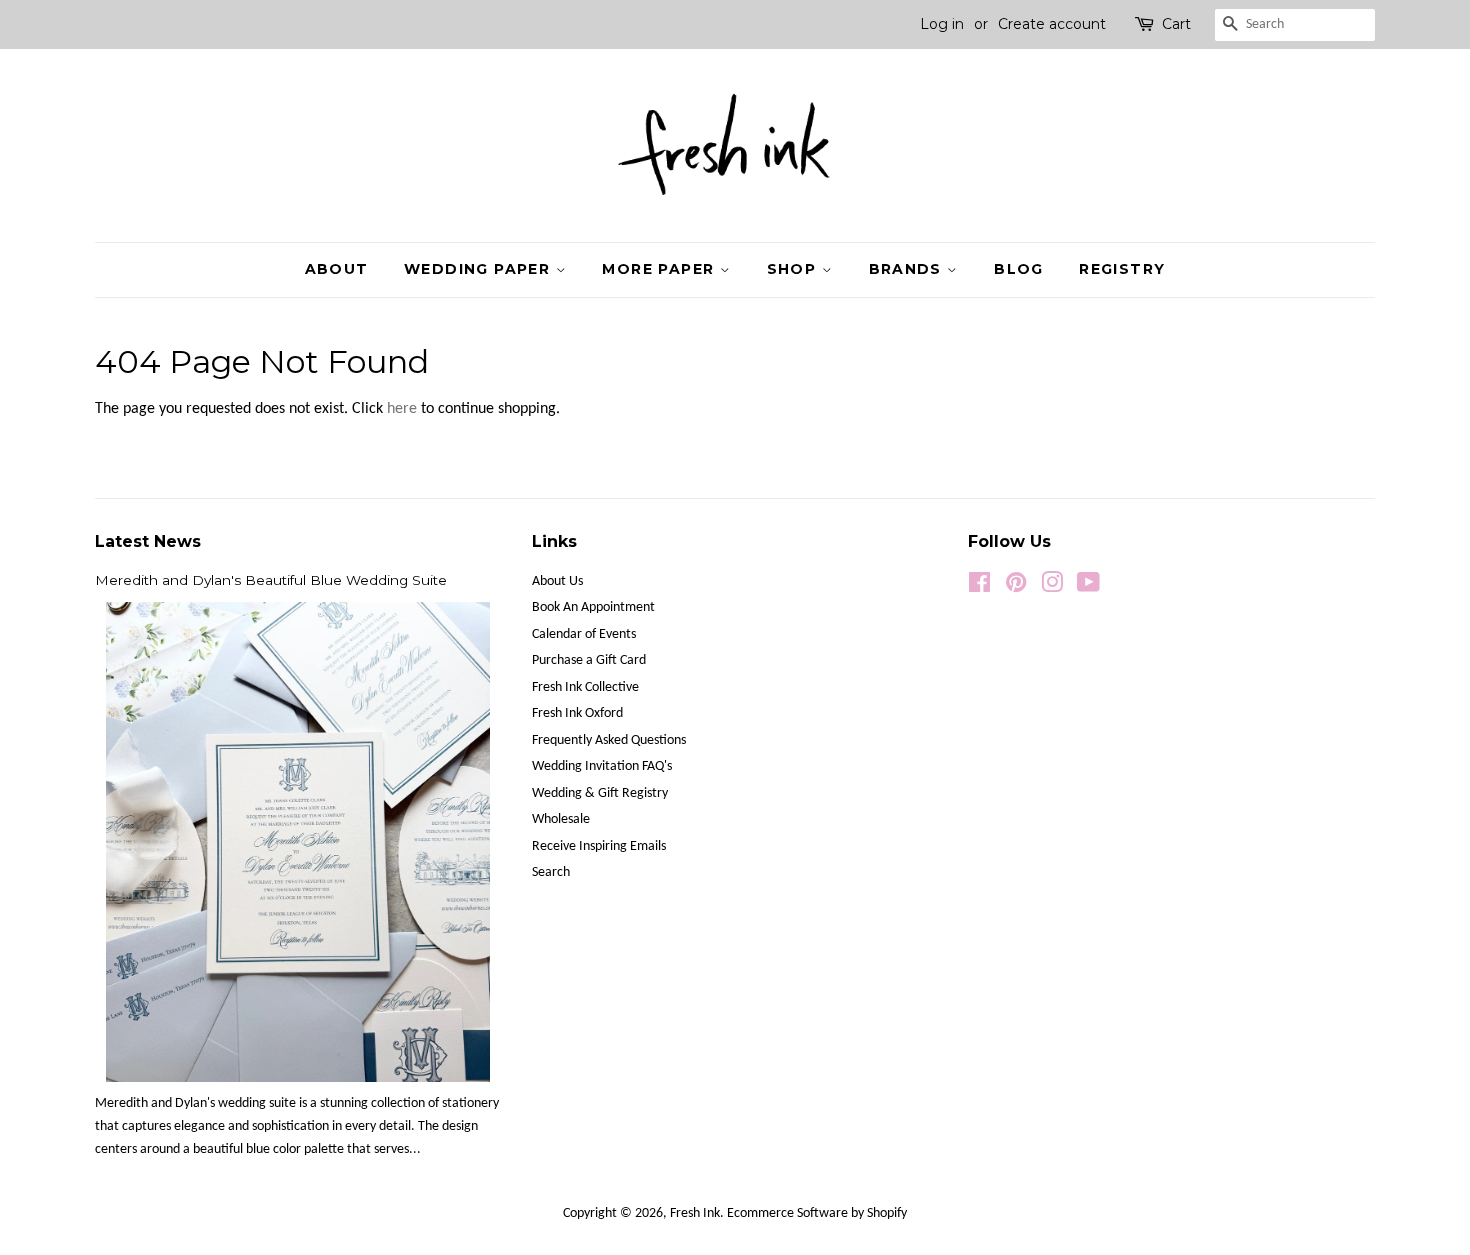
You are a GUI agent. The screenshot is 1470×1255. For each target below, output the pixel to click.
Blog (1019, 269)
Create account (1052, 24)
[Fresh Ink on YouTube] (1088, 587)
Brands (908, 269)
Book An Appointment (593, 607)
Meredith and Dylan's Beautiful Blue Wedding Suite (271, 580)
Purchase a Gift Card (589, 660)
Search (551, 872)
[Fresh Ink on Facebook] (979, 587)
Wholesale (561, 819)
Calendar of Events (584, 634)
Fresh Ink (695, 1213)
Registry (1122, 269)
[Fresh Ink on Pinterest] (1016, 587)
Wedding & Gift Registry (600, 793)
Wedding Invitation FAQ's (602, 766)
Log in (942, 24)
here (402, 409)
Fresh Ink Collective (585, 687)
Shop (794, 269)
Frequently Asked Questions (609, 740)
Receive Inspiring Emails (599, 846)
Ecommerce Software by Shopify (817, 1213)
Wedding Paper (480, 269)
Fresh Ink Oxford (577, 713)
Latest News (148, 541)
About (337, 269)
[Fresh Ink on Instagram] (1052, 587)
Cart (1176, 24)
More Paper (660, 269)
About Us (557, 581)
